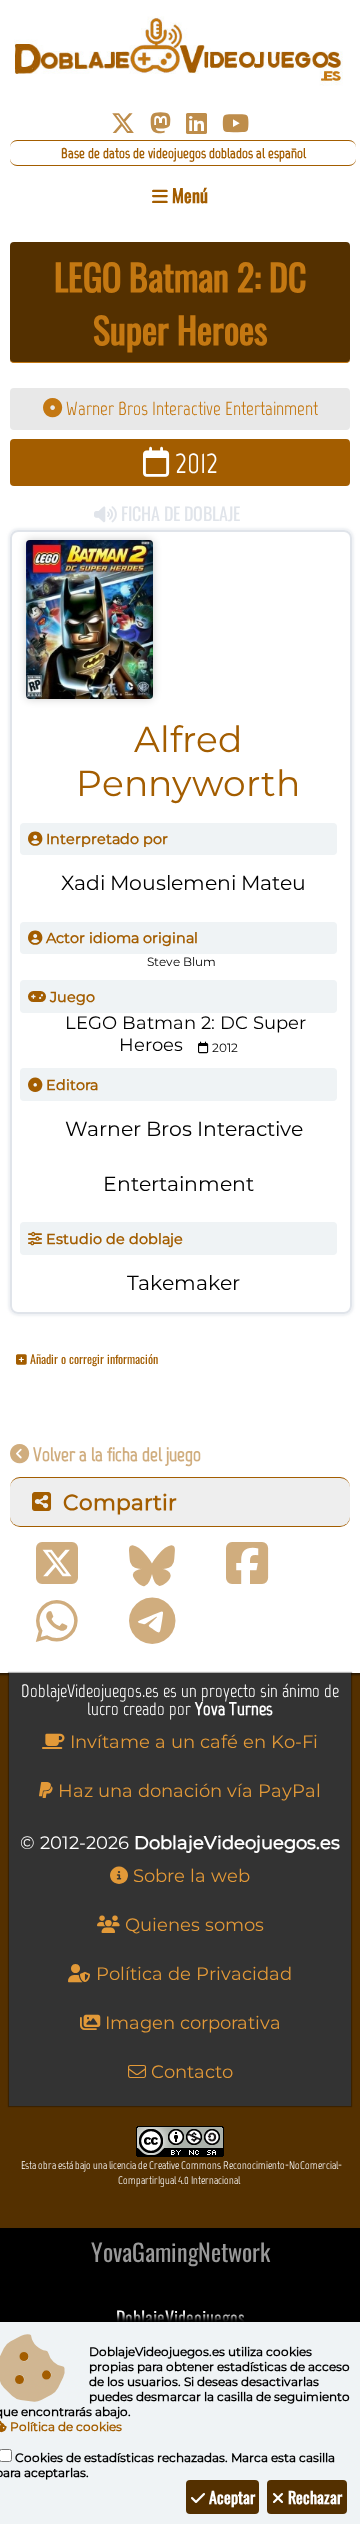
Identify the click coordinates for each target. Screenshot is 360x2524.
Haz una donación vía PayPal (187, 1791)
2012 (193, 462)
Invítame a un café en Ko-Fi (191, 1742)
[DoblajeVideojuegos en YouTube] (235, 123)
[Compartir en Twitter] (57, 1564)
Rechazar (313, 2497)
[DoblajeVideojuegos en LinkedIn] (196, 123)
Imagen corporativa (190, 2023)
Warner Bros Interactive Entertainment (190, 408)
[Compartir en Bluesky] (152, 1564)
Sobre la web (189, 1876)
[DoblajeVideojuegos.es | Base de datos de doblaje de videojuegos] (180, 50)
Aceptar (230, 2497)
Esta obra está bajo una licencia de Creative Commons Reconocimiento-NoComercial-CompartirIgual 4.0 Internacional (181, 2173)
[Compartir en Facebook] (247, 1564)
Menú (188, 195)
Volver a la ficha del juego (115, 1454)
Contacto (189, 2072)
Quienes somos (192, 1925)
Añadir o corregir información (92, 1358)
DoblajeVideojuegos (180, 2317)
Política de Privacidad (191, 1974)
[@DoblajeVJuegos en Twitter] (123, 123)
